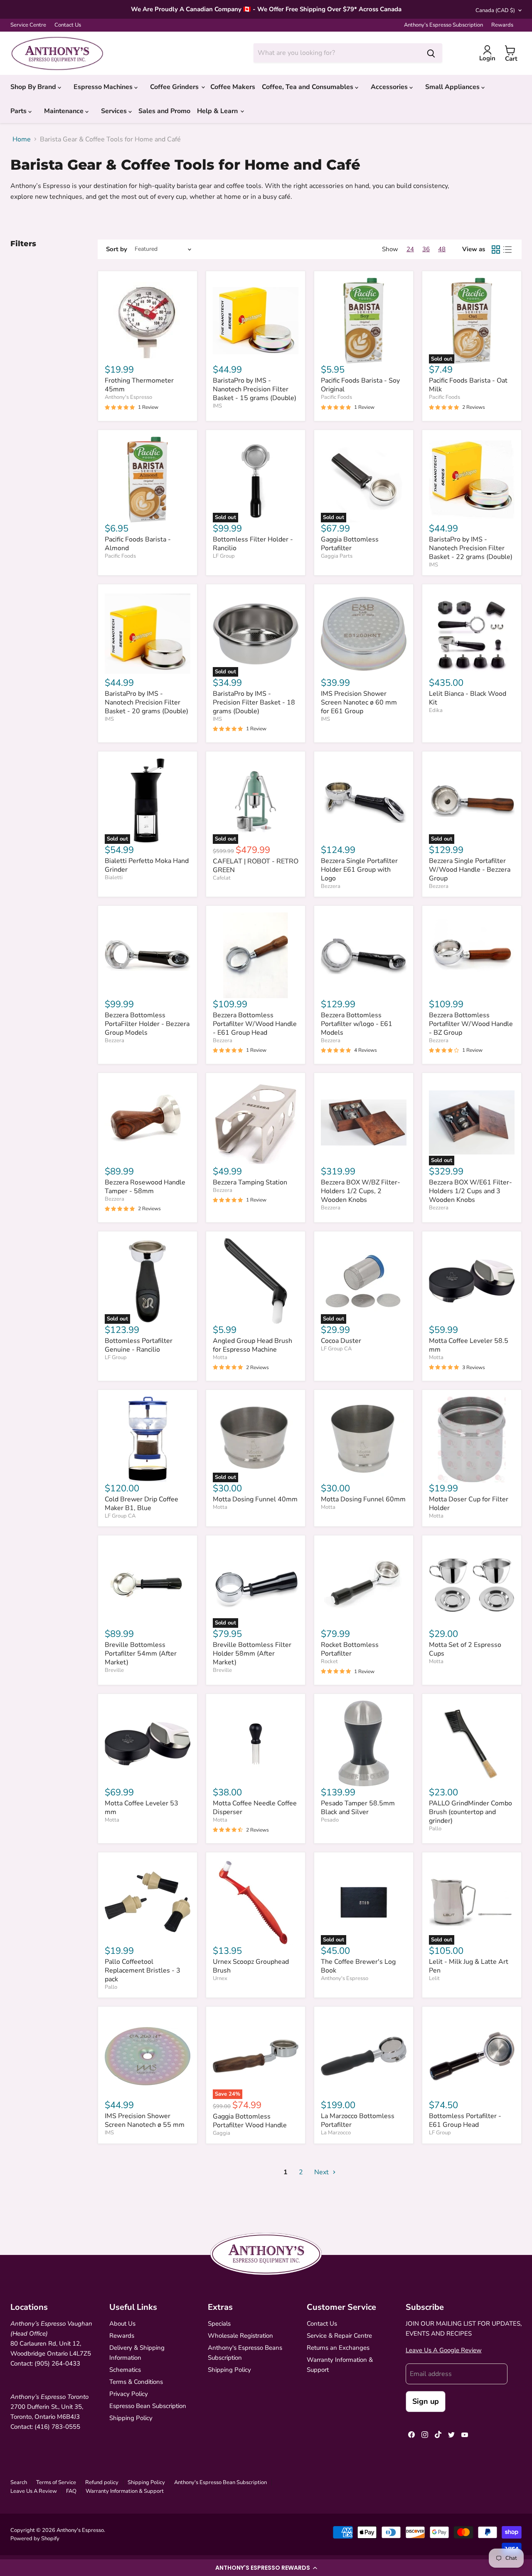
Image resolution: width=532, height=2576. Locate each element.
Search (19, 2482)
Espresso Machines (104, 87)
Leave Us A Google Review (444, 2350)
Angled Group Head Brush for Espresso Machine (252, 1345)
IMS (217, 406)
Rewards (502, 25)
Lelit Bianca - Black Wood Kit (468, 698)
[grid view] (496, 250)
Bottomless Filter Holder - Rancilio (253, 544)
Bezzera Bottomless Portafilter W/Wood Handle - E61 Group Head (255, 1024)
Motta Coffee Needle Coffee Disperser (255, 1808)
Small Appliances (453, 87)
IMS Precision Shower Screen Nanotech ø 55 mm (145, 2120)
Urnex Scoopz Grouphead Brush (251, 1966)
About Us (122, 2324)
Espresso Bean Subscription (148, 2406)
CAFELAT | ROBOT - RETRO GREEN (256, 866)
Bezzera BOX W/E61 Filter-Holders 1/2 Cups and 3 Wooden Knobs (470, 1191)
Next (322, 2172)
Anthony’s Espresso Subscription (443, 25)
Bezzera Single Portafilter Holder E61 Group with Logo (359, 870)
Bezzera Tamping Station (250, 1182)
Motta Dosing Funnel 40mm (255, 1499)
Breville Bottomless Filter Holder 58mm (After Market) (252, 1654)
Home (22, 139)
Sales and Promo (164, 111)
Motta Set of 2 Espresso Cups (465, 1649)
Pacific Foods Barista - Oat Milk (468, 385)
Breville (114, 1670)
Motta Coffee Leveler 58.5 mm (469, 1345)
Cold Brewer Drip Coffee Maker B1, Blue (142, 1504)
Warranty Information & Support (125, 2491)
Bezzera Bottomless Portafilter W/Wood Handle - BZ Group (471, 1024)
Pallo (435, 1829)
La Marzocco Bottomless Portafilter (358, 2120)
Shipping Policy (131, 2418)
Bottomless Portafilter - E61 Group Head (465, 2120)
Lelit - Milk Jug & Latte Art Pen (469, 1966)
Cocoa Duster (341, 1341)
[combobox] (337, 53)
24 (410, 249)
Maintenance (65, 111)
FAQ (71, 2491)
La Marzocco (336, 2133)
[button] (266, 2568)
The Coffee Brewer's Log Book (358, 1966)
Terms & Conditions (136, 2382)
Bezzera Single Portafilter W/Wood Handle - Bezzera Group (470, 870)
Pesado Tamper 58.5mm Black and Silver (358, 1808)
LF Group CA (336, 1349)
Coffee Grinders (175, 87)
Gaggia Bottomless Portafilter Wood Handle (250, 2121)
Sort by (117, 249)
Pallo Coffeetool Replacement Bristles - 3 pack (143, 1970)
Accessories (390, 87)
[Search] (431, 53)
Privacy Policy (129, 2394)
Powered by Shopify (35, 2539)
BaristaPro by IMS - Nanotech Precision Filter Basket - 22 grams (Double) (471, 548)
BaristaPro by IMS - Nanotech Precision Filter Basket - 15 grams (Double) (255, 389)
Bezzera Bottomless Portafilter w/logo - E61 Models (357, 1024)
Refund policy (102, 2482)
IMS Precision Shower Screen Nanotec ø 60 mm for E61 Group (359, 702)
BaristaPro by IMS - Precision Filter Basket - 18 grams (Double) (254, 702)
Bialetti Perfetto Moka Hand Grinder (147, 865)
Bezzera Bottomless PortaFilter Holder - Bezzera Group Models (147, 1024)
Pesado (330, 1820)
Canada (495, 10)
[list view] (507, 250)
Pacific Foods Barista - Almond (138, 544)
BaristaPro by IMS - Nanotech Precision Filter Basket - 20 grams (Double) (147, 702)
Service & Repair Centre (339, 2336)
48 (442, 249)
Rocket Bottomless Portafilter (350, 1649)
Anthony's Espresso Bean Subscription (220, 2482)
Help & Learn (218, 111)
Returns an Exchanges (338, 2348)
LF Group (224, 556)
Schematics (125, 2370)
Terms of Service (56, 2482)
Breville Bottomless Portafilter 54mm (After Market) (141, 1654)
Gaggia (222, 2133)
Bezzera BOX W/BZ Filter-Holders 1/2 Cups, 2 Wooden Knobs (361, 1191)
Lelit (434, 1978)
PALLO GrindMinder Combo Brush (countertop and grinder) (470, 1812)
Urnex (220, 1978)
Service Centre (28, 25)
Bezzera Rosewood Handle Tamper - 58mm (145, 1187)
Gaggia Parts (337, 556)
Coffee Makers (233, 87)
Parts (19, 111)
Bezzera (331, 886)
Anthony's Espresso (128, 397)
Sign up (426, 2401)
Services (115, 111)
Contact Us (68, 25)
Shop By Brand (34, 87)
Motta (220, 1357)
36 (426, 249)
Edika (436, 710)
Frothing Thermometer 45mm (139, 385)
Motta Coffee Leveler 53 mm (142, 1808)
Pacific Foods (336, 397)
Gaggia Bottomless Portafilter (350, 544)
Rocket (329, 1661)
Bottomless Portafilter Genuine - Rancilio (139, 1345)
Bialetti (114, 878)
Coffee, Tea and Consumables (308, 87)
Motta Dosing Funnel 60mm (363, 1499)
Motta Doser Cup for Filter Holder (469, 1504)
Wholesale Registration (240, 2336)
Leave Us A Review (34, 2491)
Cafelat (222, 878)
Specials (219, 2324)
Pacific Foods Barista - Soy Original (360, 385)
